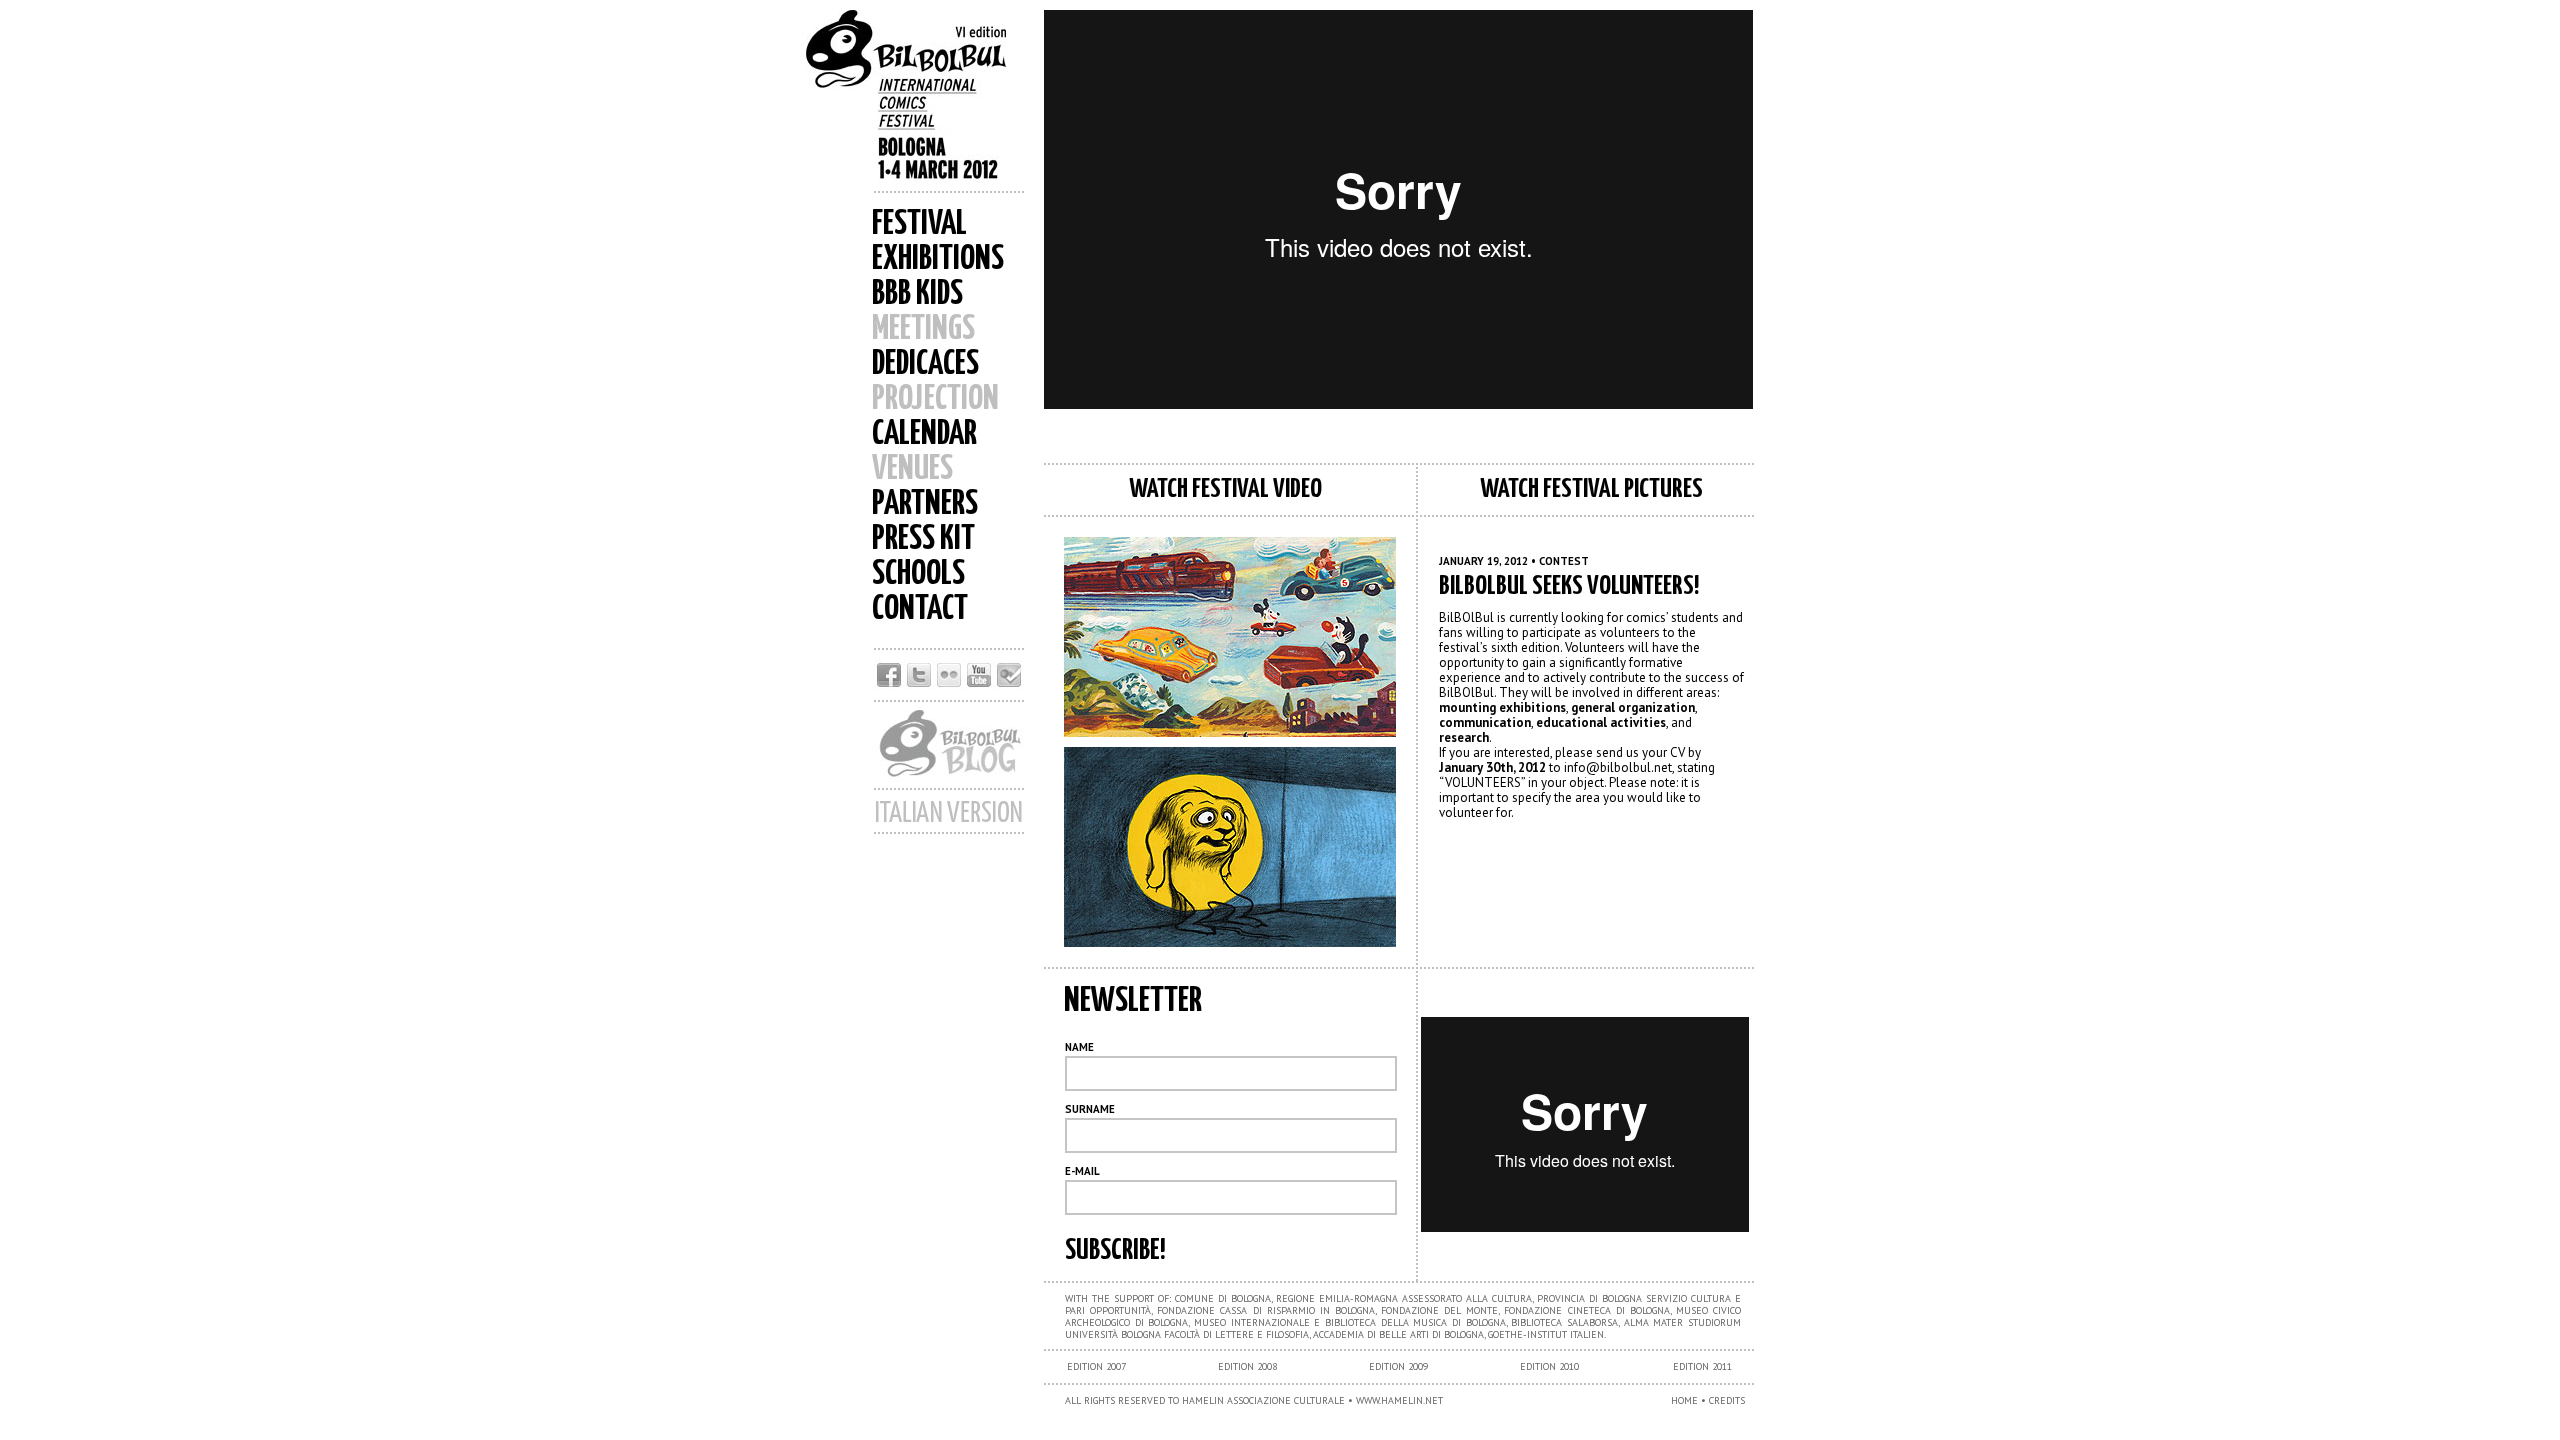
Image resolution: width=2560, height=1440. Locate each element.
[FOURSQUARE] (1009, 684)
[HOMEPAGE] (920, 100)
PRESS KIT (923, 539)
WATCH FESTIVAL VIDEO (1225, 489)
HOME (1684, 1400)
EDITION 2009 (1398, 1366)
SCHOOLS (918, 574)
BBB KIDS (917, 294)
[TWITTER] (919, 684)
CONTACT (920, 609)
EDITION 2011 (1702, 1366)
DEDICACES (925, 364)
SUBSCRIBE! (1115, 1251)
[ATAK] (1225, 637)
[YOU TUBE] (979, 684)
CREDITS (1727, 1400)
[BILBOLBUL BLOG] (949, 782)
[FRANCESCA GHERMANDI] (1225, 847)
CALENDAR (924, 434)
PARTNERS (925, 504)
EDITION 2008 (1247, 1366)
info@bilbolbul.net (1618, 767)
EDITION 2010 (1549, 1366)
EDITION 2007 (1096, 1366)
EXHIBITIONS (938, 259)
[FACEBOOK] (889, 684)
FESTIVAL (919, 224)
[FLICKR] (949, 684)
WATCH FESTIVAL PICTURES (1591, 489)
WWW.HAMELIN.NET (1399, 1400)
